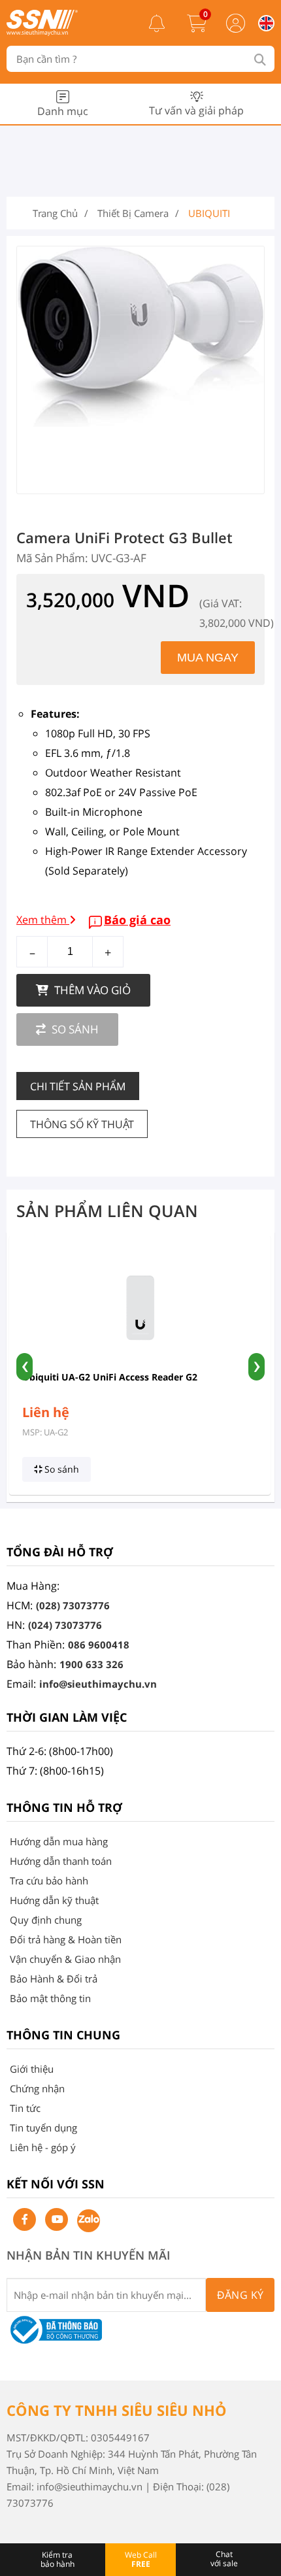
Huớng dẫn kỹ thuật (54, 1900)
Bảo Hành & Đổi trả (54, 1979)
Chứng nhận (37, 2088)
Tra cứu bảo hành (49, 1881)
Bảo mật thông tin (50, 1998)
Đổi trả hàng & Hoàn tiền (66, 1939)
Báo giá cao (137, 920)
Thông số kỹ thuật (82, 1124)
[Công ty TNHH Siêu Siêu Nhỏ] (42, 32)
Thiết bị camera (133, 213)
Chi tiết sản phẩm (78, 1086)
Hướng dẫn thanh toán (61, 1861)
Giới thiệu (32, 2069)
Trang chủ (55, 213)
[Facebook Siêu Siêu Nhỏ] (25, 2219)
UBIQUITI (209, 213)
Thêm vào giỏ (91, 990)
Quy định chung (46, 1920)
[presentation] (25, 1367)
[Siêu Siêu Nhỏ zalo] (89, 2221)
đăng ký (240, 2295)
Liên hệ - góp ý (43, 2147)
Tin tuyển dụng (43, 2128)
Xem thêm (43, 920)
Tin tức (25, 2108)
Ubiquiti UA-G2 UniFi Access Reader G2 (110, 1377)
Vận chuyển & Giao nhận (65, 1959)
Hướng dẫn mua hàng (59, 1841)
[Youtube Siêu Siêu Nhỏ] (57, 2219)
